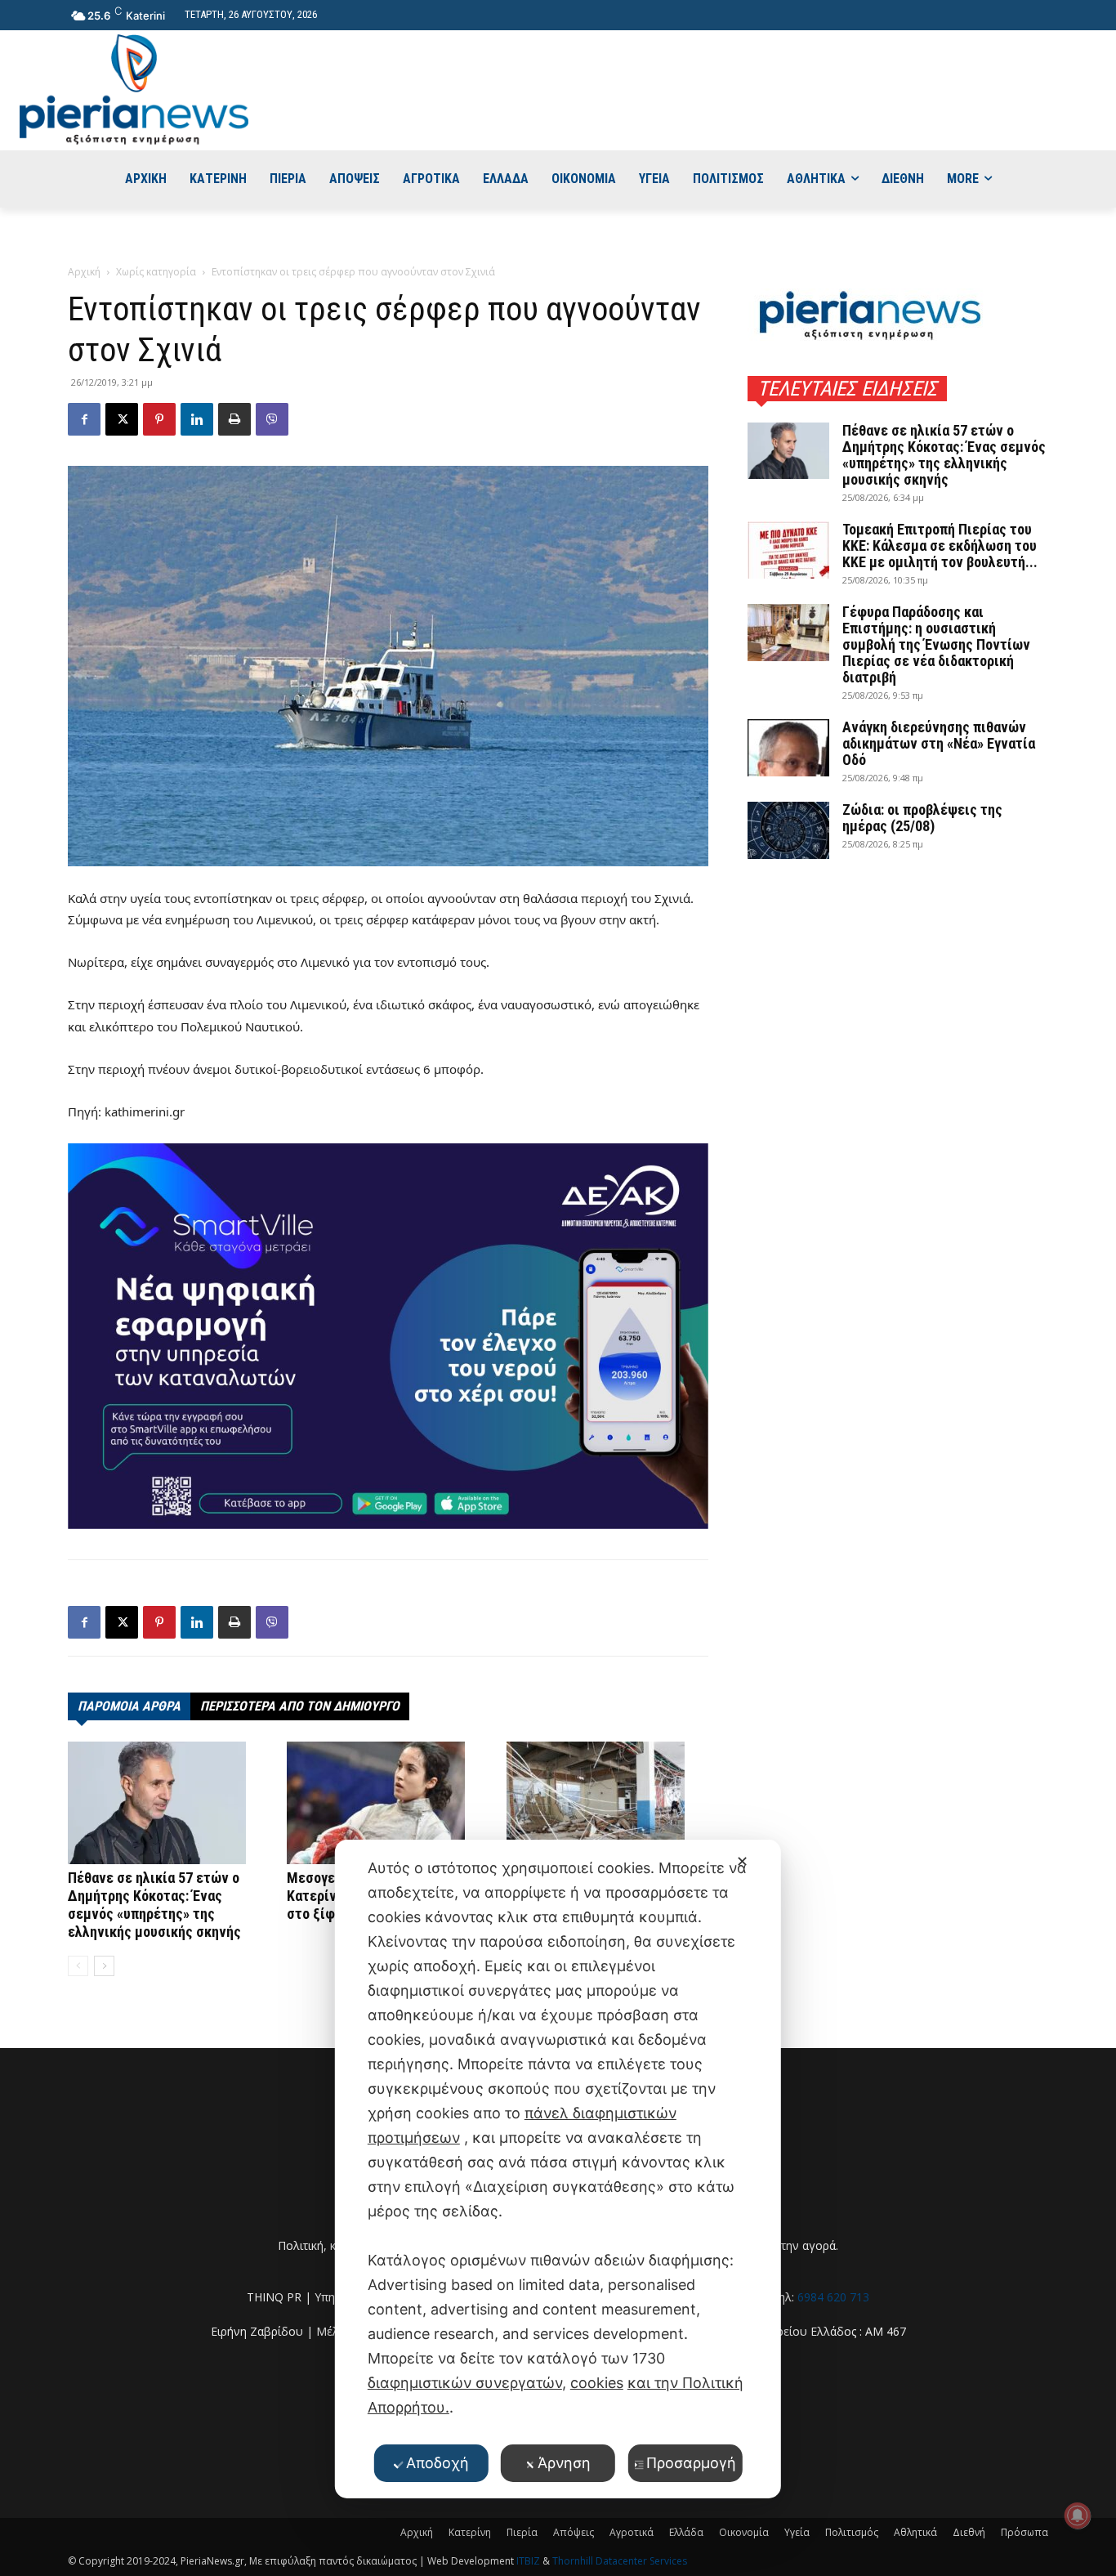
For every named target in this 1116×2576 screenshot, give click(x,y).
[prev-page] (78, 1966)
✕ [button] (742, 1861)
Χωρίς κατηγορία (156, 272)
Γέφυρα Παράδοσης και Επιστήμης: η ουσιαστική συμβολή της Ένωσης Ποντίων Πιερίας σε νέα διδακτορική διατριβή (936, 644)
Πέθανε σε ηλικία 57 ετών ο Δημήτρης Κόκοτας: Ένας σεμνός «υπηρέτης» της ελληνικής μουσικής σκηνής (154, 1905)
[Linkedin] (197, 419)
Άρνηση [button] (564, 2463)
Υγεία (797, 2532)
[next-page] (104, 1966)
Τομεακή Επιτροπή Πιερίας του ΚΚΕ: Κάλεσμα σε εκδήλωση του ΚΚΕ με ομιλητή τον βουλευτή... (940, 546)
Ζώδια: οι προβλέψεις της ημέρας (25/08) (922, 818)
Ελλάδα (686, 2532)
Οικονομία (744, 2532)
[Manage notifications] (1078, 2516)
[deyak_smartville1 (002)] (388, 1336)
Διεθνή (969, 2532)
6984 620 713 (833, 2297)
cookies (597, 2383)
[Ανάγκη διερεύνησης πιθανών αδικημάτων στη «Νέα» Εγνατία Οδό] (788, 748)
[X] (122, 419)
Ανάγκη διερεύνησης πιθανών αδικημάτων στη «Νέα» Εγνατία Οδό (939, 743)
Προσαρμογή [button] (691, 2463)
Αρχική (84, 272)
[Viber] (272, 419)
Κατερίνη (470, 2532)
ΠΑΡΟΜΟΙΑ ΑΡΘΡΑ (129, 1706)
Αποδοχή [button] (437, 2463)
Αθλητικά (915, 2532)
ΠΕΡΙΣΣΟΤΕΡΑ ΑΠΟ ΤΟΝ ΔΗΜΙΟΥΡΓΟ (300, 1706)
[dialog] (558, 2169)
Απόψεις (574, 2532)
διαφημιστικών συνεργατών (465, 2383)
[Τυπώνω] (234, 419)
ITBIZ (529, 2561)
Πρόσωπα (1024, 2532)
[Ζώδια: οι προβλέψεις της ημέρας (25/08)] (788, 830)
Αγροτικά (632, 2532)
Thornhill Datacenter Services (620, 2561)
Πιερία (522, 2532)
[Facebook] (84, 419)
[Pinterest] (159, 419)
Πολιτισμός (852, 2532)
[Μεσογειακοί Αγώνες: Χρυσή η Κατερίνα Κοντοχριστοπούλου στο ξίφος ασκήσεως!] (388, 1803)
